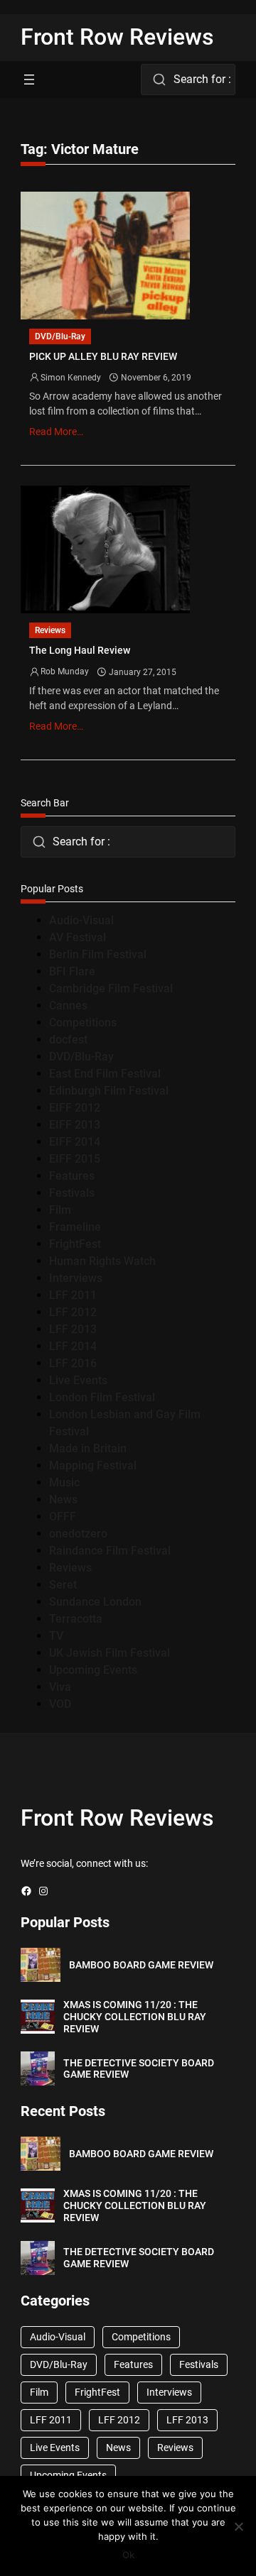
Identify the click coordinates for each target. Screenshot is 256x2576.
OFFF (63, 1517)
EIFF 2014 (75, 1142)
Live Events (78, 1380)
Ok (128, 2555)
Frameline (75, 1227)
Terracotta (76, 1619)
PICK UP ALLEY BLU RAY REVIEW (103, 356)
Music (64, 1482)
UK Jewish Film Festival (110, 1653)
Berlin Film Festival (98, 954)
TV (56, 1636)
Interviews (76, 1278)
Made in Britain (88, 1448)
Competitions (83, 1023)
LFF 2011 (73, 1295)
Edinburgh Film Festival (109, 1091)
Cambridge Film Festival (111, 988)
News (63, 1500)
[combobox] (188, 80)
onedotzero (78, 1534)
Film (60, 1210)
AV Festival (78, 937)
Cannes (68, 1005)
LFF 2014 (73, 1346)
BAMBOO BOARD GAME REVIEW (141, 1965)
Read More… (56, 432)
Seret (63, 1585)
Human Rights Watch (102, 1261)
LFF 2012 (73, 1312)
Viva (60, 1687)
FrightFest (75, 1244)
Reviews (50, 630)
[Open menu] (29, 80)
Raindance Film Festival (110, 1551)
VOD (60, 1704)
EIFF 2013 (75, 1125)
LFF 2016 (73, 1363)
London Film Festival (102, 1397)
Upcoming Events (93, 1670)
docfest (68, 1040)
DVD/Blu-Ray (60, 336)
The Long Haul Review (80, 650)
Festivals (72, 1193)
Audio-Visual (81, 920)
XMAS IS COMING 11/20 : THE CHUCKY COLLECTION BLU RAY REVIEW (135, 2017)
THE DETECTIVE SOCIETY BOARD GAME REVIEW (139, 2069)
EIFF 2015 (75, 1159)
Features (72, 1176)
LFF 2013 (73, 1329)
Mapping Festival (93, 1465)
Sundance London (95, 1602)
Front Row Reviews (117, 37)
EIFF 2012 (75, 1108)
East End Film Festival (105, 1074)
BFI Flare (72, 971)
